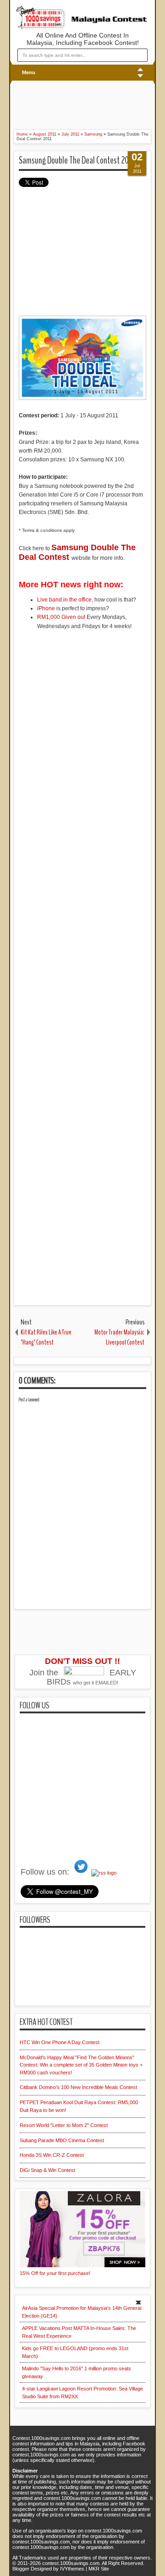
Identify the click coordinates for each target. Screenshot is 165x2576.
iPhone (46, 608)
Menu (29, 72)
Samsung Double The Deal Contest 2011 (76, 160)
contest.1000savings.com (71, 2563)
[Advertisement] (69, 104)
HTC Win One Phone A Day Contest (60, 2042)
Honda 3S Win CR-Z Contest (52, 2155)
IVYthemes (72, 2569)
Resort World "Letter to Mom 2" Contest (64, 2125)
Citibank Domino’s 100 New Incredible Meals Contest (78, 2087)
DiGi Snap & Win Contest (47, 2170)
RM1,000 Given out (61, 617)
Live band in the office (64, 600)
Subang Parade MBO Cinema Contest (62, 2140)
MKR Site (99, 2569)
